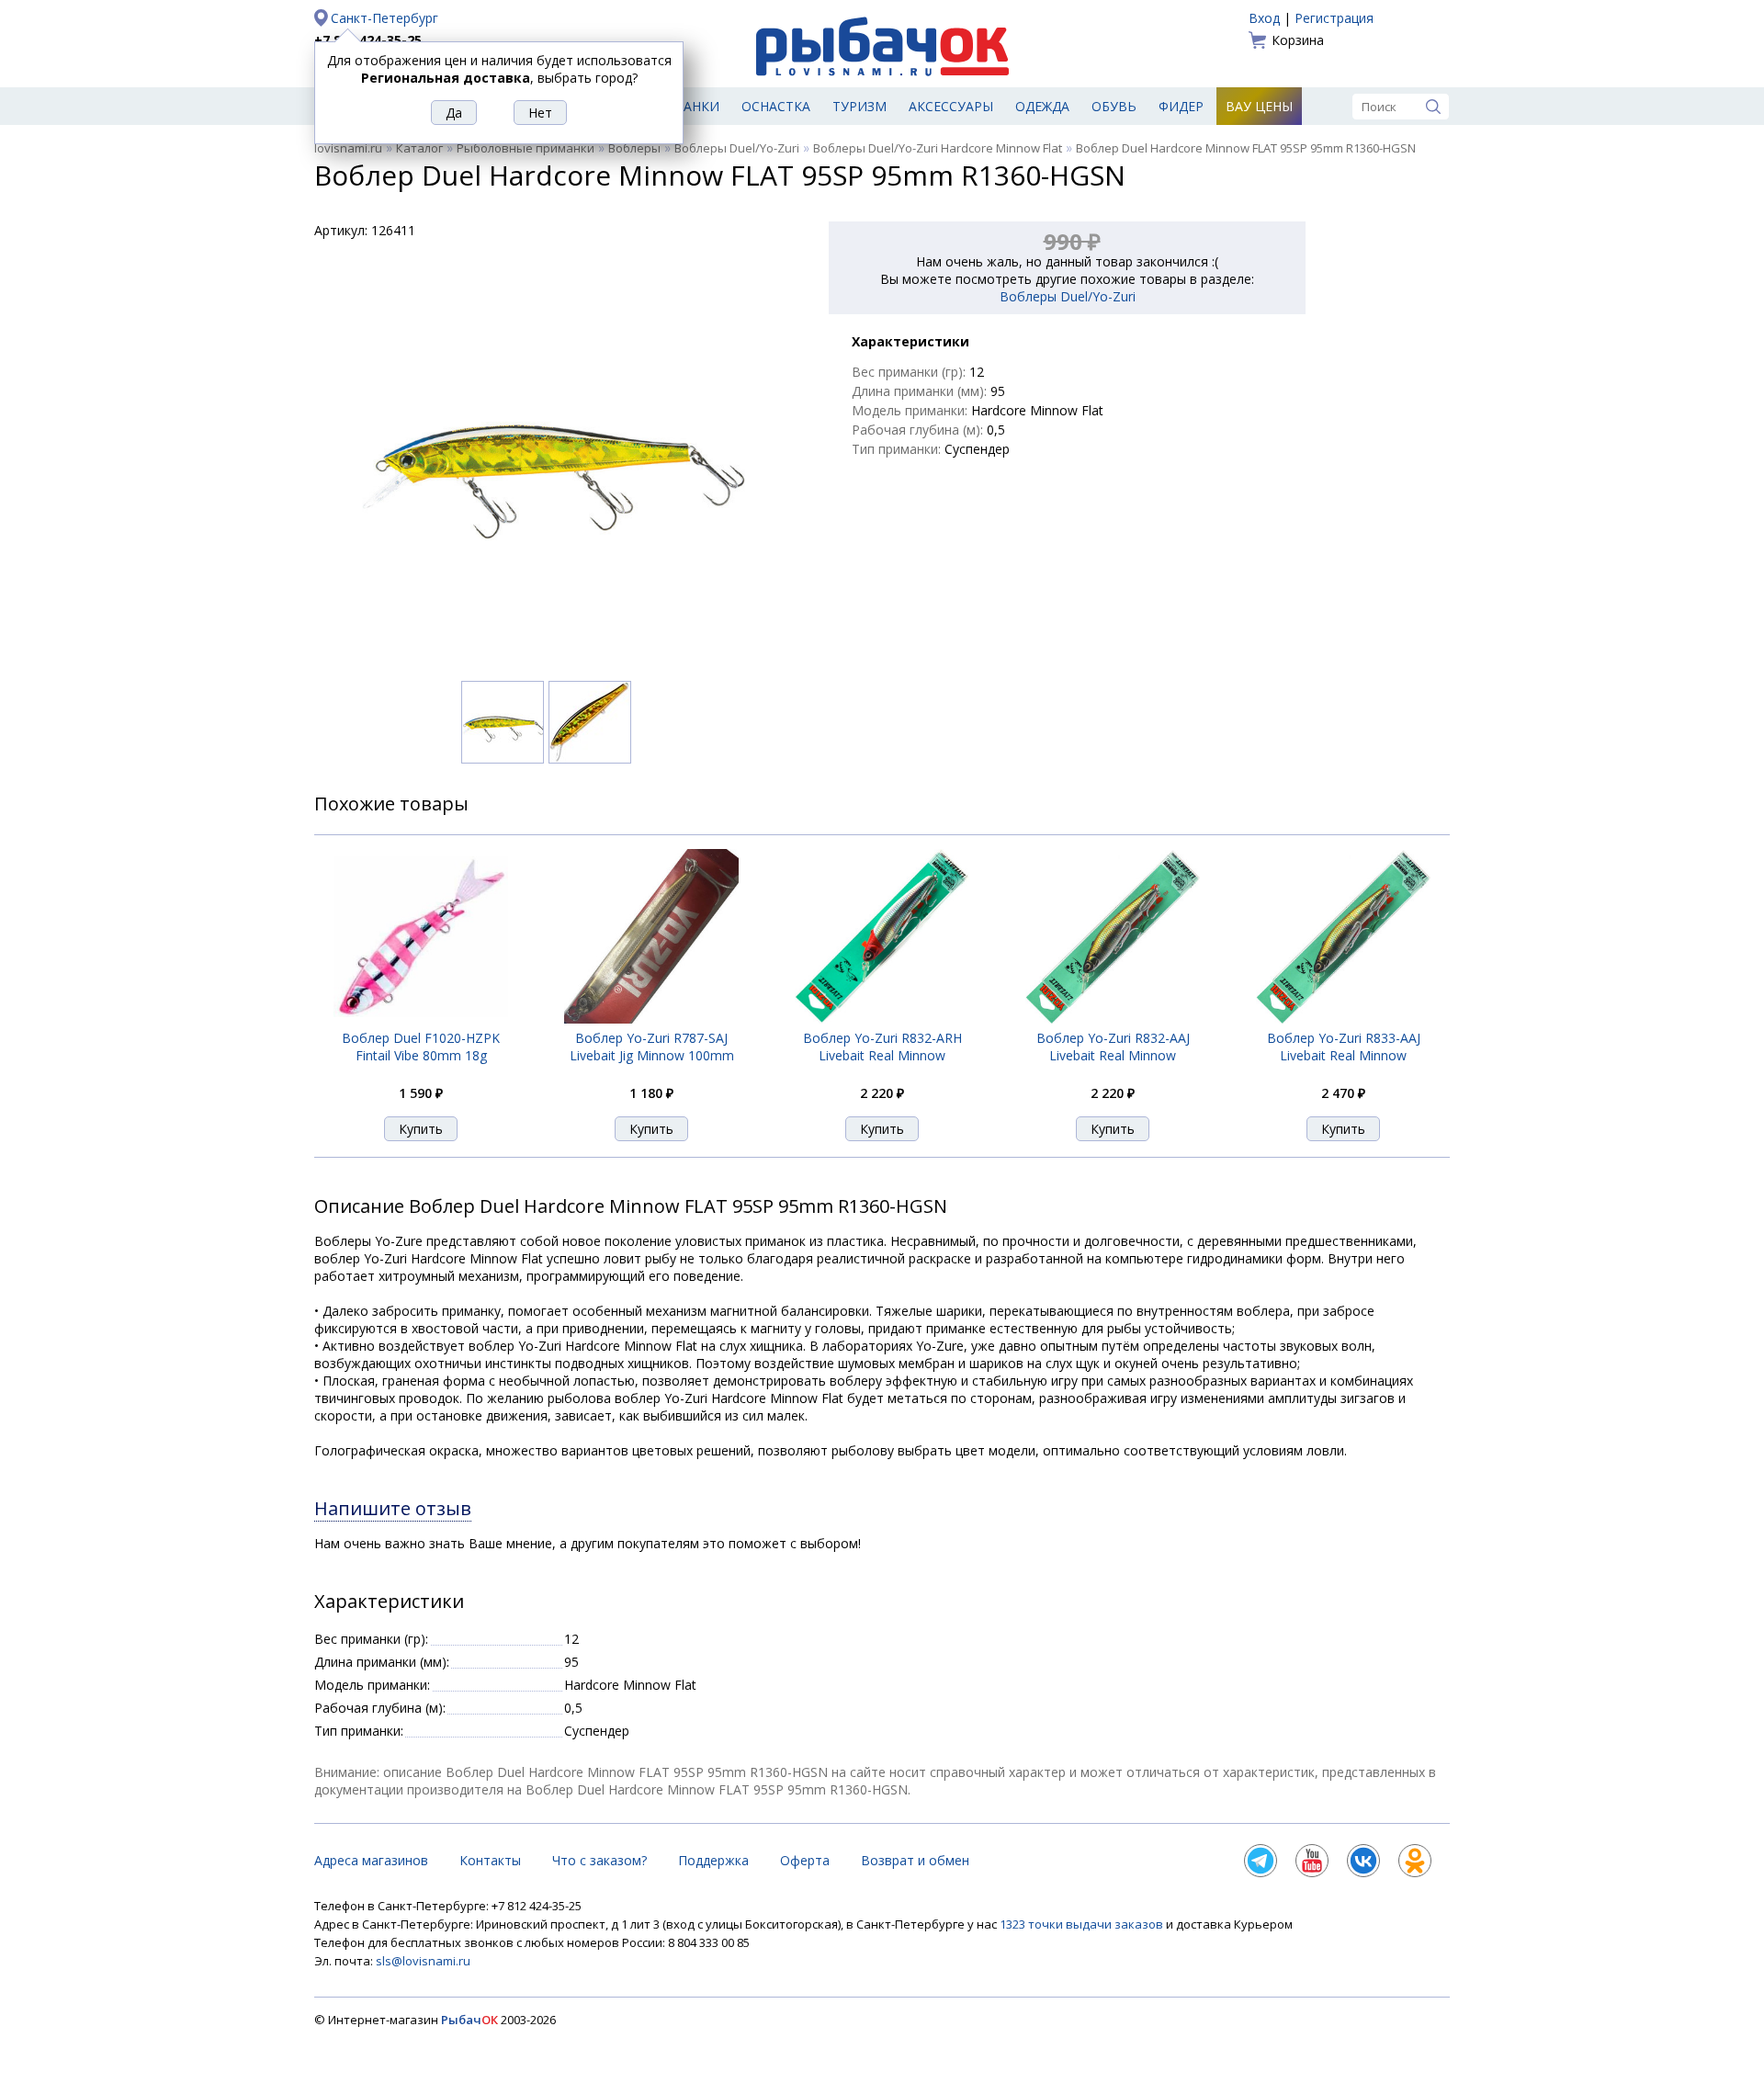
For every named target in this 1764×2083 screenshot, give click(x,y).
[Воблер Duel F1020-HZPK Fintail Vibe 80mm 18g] (421, 1019)
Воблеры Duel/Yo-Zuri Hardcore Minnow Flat (938, 148)
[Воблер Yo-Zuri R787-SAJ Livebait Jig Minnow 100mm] (651, 1019)
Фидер (1181, 106)
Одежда (1042, 106)
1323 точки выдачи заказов (1083, 1924)
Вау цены (1259, 106)
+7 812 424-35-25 (368, 40)
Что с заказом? (599, 1860)
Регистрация (1334, 18)
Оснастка (776, 106)
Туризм (859, 106)
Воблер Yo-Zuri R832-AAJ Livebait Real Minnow (1113, 1047)
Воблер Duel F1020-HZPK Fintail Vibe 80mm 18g (421, 1047)
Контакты (490, 1860)
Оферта (805, 1860)
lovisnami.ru (348, 148)
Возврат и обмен (915, 1860)
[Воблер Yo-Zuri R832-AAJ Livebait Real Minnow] (1113, 1019)
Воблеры (634, 148)
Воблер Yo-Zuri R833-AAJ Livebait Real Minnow (1344, 1047)
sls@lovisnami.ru (423, 1961)
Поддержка (713, 1860)
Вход (1264, 18)
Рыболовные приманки (526, 148)
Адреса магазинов (371, 1860)
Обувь (1114, 106)
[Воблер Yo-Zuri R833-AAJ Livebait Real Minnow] (1343, 1019)
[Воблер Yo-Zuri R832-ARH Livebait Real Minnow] (882, 1019)
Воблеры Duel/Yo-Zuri (737, 148)
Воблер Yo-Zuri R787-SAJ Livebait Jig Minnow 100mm (652, 1047)
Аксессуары (951, 106)
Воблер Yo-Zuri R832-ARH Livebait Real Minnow (882, 1047)
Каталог (419, 148)
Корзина (1298, 40)
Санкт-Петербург (384, 18)
